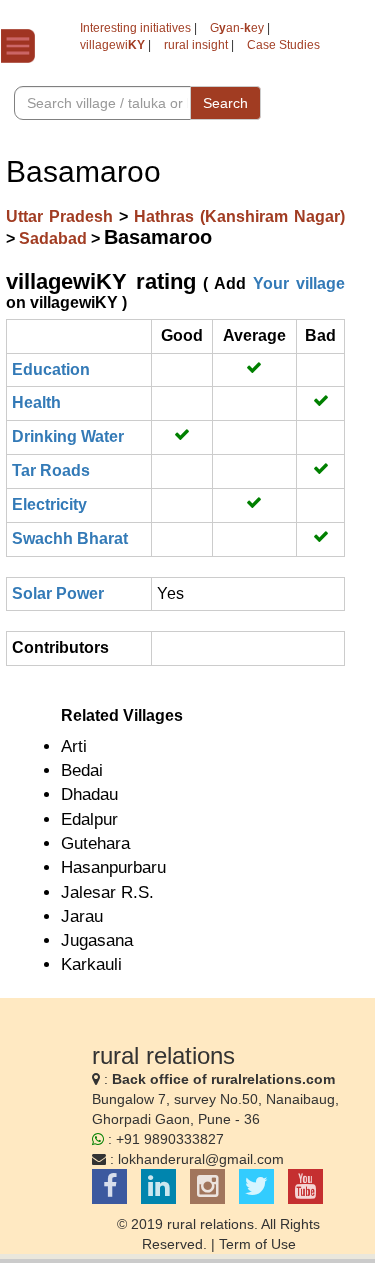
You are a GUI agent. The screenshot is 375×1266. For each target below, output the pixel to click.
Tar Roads (51, 470)
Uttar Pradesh (62, 216)
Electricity (49, 504)
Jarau (82, 916)
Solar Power (58, 593)
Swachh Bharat (70, 538)
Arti (74, 746)
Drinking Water (68, 436)
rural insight (196, 45)
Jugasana (97, 940)
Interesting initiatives (135, 28)
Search (225, 103)
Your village (299, 283)
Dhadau (89, 794)
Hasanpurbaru (113, 867)
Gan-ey (237, 28)
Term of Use (257, 1244)
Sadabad (55, 238)
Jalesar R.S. (107, 892)
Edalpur (89, 819)
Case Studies (283, 45)
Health (36, 402)
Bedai (82, 770)
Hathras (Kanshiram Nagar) (239, 216)
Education (51, 369)
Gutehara (95, 843)
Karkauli (91, 964)
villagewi (112, 45)
